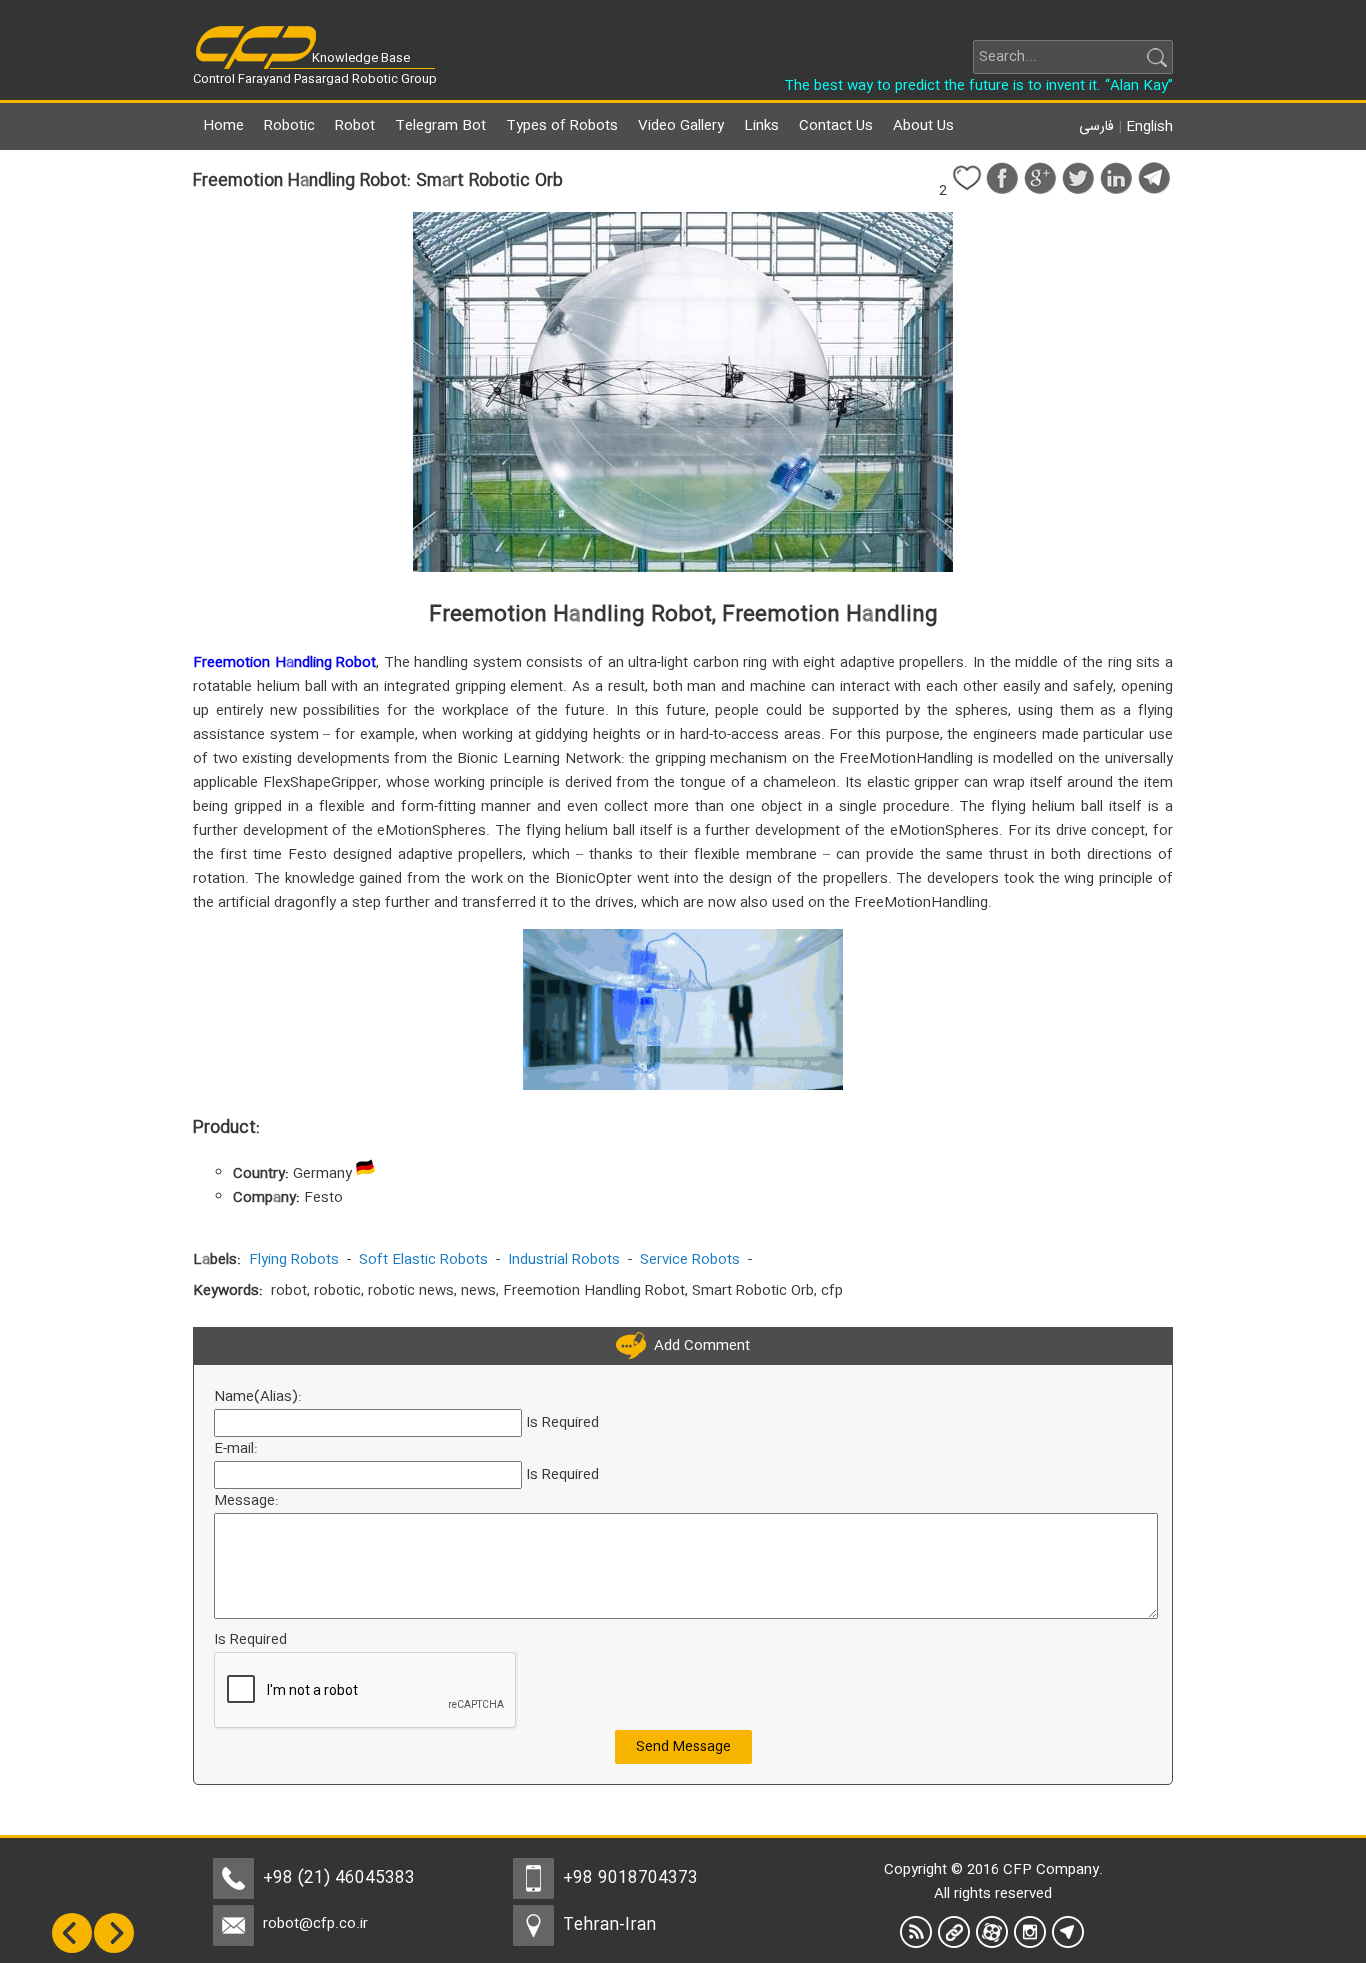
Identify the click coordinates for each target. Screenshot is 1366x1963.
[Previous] (72, 1950)
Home (223, 126)
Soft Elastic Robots (423, 1260)
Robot (355, 126)
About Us (923, 126)
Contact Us (836, 126)
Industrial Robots (564, 1260)
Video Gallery (681, 126)
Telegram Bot (440, 126)
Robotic (289, 126)
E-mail (234, 1449)
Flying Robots (294, 1260)
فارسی (1096, 127)
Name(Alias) (256, 1397)
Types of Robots (562, 126)
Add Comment (698, 1346)
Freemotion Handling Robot (284, 663)
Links (761, 126)
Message (244, 1501)
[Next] (114, 1950)
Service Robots (690, 1260)
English (1149, 127)
